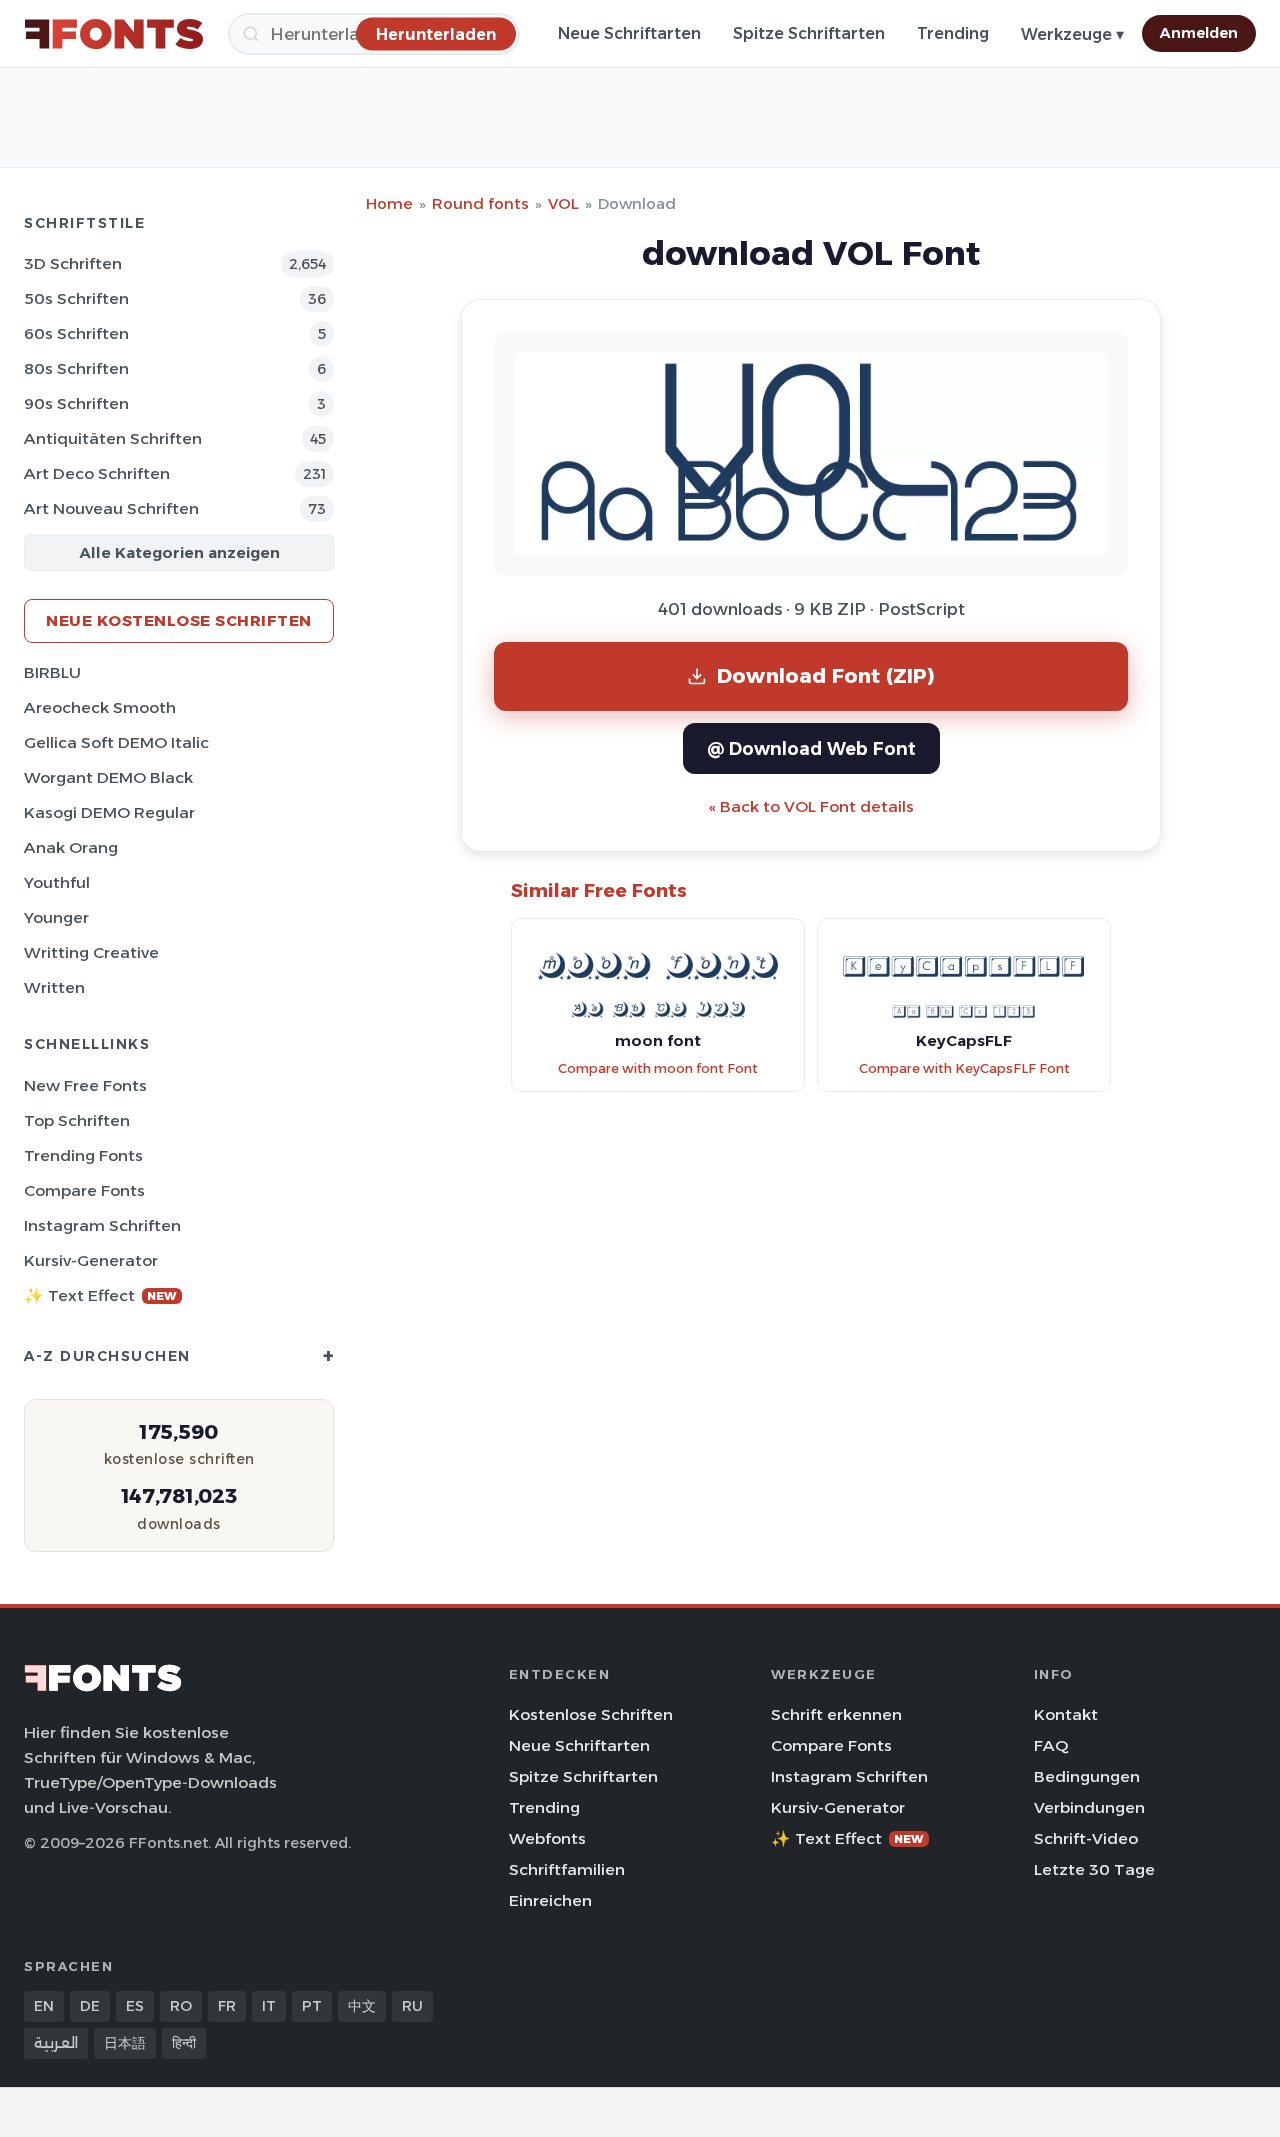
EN (44, 2006)
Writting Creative (91, 952)
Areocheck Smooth (100, 707)
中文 (362, 2006)
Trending (953, 33)
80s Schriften (76, 368)
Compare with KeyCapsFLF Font (964, 1068)
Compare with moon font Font (658, 1068)
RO (181, 2006)
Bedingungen (1087, 1776)
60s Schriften (76, 333)
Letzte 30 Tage (1094, 1869)
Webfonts (547, 1838)
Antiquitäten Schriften (113, 438)
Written (54, 987)
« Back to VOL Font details (811, 806)
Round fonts (480, 203)
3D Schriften (73, 263)
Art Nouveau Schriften (111, 508)
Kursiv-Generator (91, 1260)
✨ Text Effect (100, 1295)
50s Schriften (76, 298)
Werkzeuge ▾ (1072, 34)
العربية (56, 2043)
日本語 (125, 2043)
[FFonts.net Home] (114, 34)
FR (227, 2006)
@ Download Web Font (811, 748)
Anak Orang (71, 847)
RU (412, 2006)
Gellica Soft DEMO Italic (116, 742)
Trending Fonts (83, 1155)
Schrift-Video (1086, 1838)
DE (90, 2006)
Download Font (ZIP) (826, 675)
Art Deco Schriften (97, 473)
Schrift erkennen (836, 1714)
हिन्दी (184, 2043)
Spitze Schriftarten (809, 33)
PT (312, 2006)
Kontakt (1066, 1714)
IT (269, 2006)
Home (389, 203)
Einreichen (550, 1900)
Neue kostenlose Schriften (179, 620)
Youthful (57, 882)
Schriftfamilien (567, 1869)
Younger (56, 917)
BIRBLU (52, 672)
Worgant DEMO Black (108, 777)
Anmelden (1199, 33)
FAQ (1051, 1745)
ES (135, 2006)
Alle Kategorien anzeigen (179, 552)
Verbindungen (1089, 1807)
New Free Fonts (85, 1085)
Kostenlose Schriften (591, 1714)
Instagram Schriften (102, 1225)
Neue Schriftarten (629, 33)
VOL (563, 203)
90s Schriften (76, 403)
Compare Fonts (84, 1190)
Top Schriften (77, 1120)
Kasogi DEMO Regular (109, 812)
